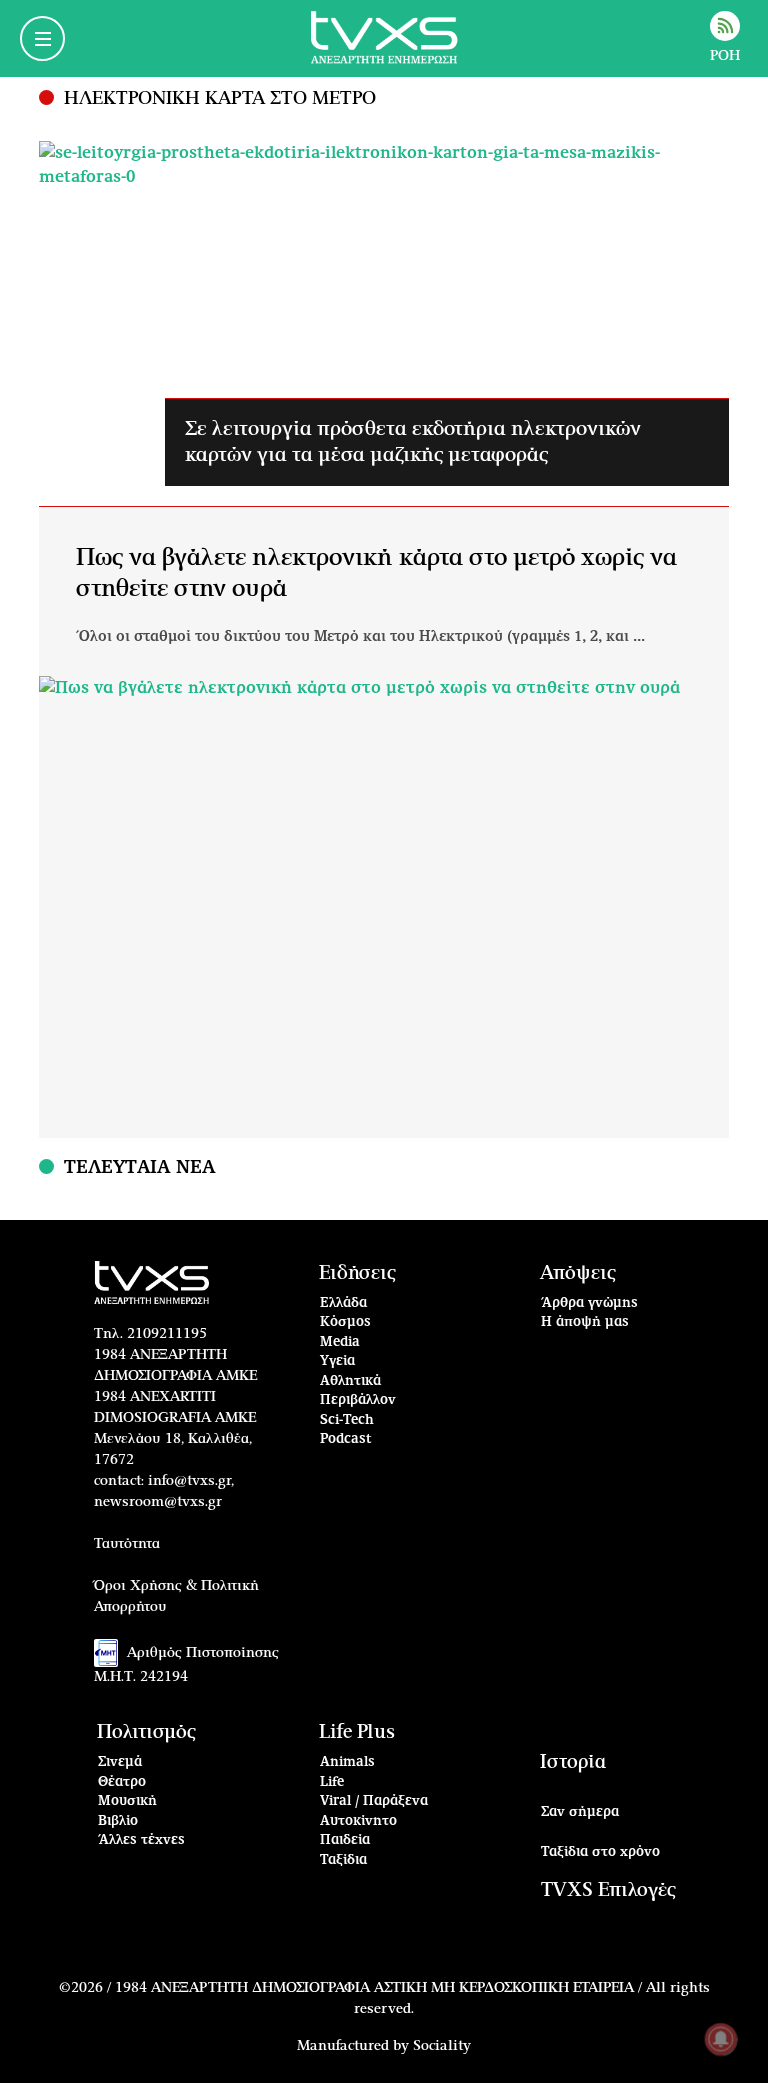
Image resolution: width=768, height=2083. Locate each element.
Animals (347, 1762)
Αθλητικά (350, 1381)
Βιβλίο (118, 1821)
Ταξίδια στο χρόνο (600, 1852)
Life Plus (357, 1732)
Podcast (346, 1439)
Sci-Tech (347, 1420)
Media (340, 1342)
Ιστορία (573, 1762)
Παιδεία (345, 1840)
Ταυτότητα (127, 1544)
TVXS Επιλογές (608, 1890)
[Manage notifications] (721, 2039)
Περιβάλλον (358, 1400)
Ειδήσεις (357, 1273)
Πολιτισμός (146, 1732)
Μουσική (127, 1801)
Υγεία (337, 1361)
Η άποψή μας (585, 1322)
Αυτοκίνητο (358, 1821)
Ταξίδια (343, 1860)
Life (332, 1782)
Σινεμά (120, 1762)
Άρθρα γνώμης (589, 1303)
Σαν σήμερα (580, 1812)
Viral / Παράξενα (374, 1801)
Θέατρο (122, 1782)
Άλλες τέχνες (141, 1840)
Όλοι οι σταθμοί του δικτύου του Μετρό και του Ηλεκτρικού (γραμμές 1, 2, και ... (360, 637)
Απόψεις (578, 1273)
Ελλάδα (343, 1303)
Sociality (442, 2046)
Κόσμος (345, 1322)
